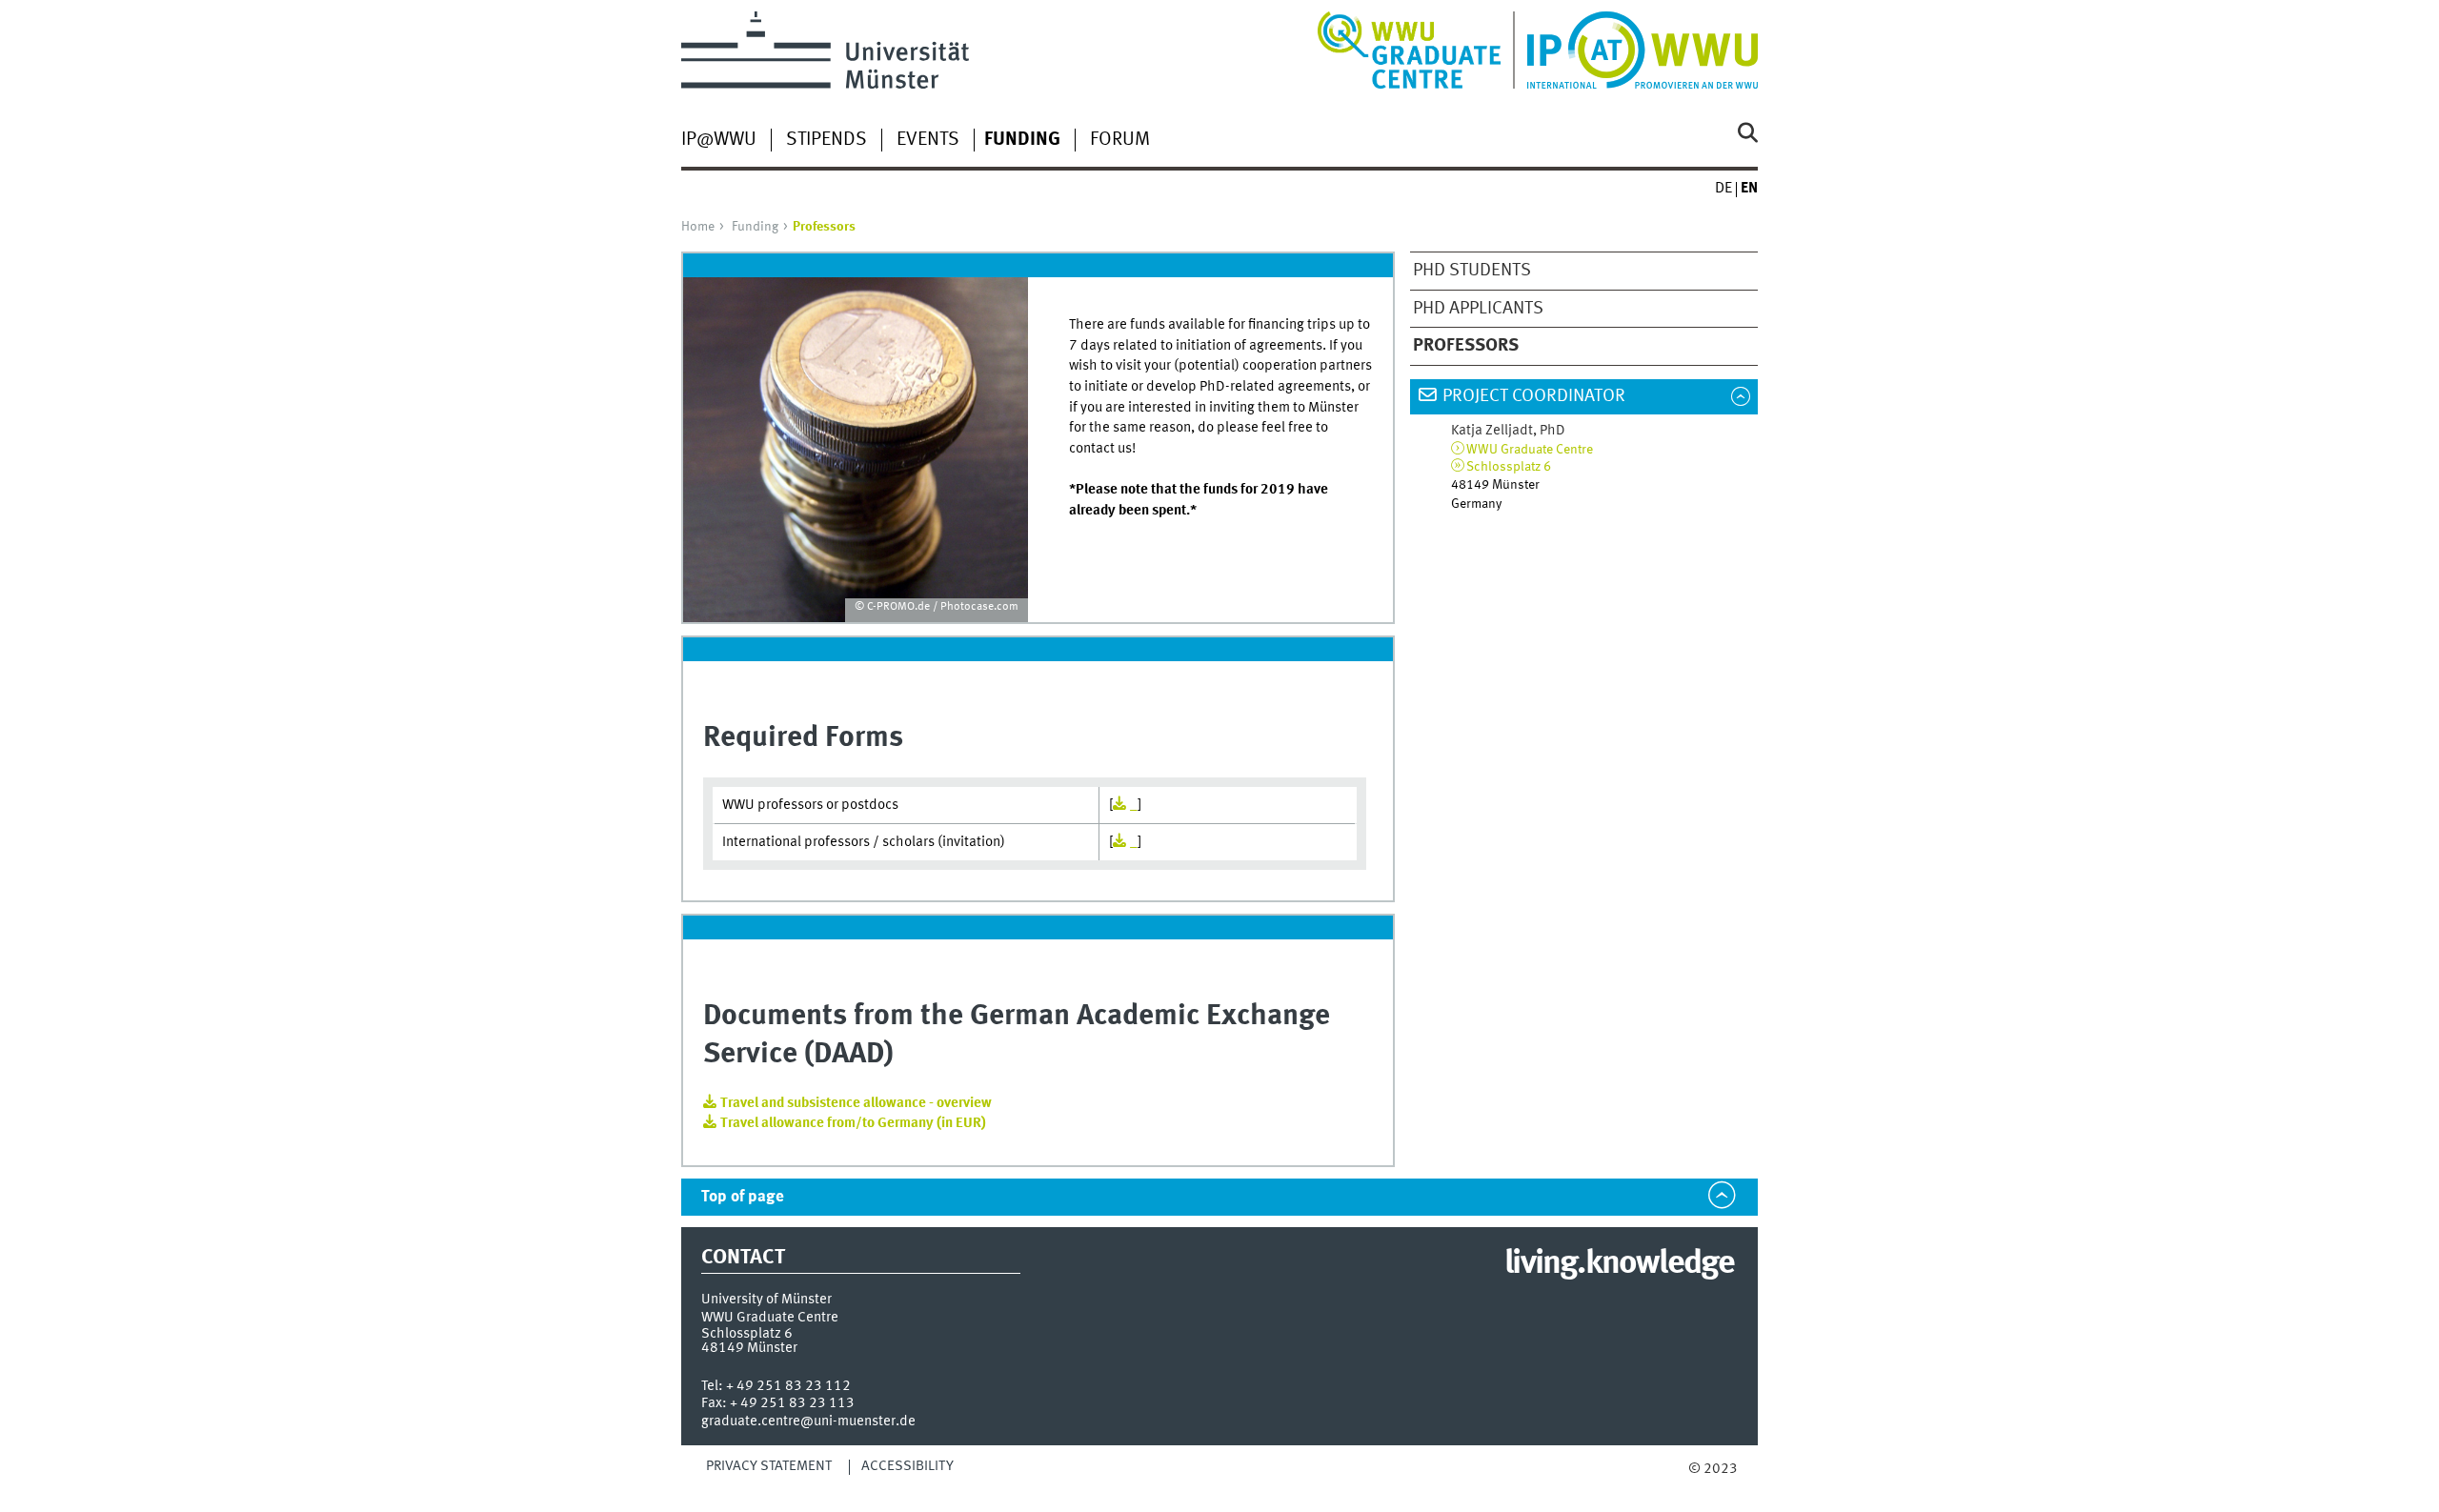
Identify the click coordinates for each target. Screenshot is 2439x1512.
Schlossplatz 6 (1509, 467)
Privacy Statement (769, 1466)
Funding (755, 227)
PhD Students (1472, 271)
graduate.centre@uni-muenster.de (808, 1421)
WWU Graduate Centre (1530, 450)
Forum (1120, 140)
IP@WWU (719, 140)
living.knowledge (1619, 1264)
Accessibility (907, 1466)
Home (698, 227)
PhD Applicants (1478, 309)
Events (928, 140)
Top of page (743, 1197)
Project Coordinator (1534, 396)
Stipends (826, 140)
